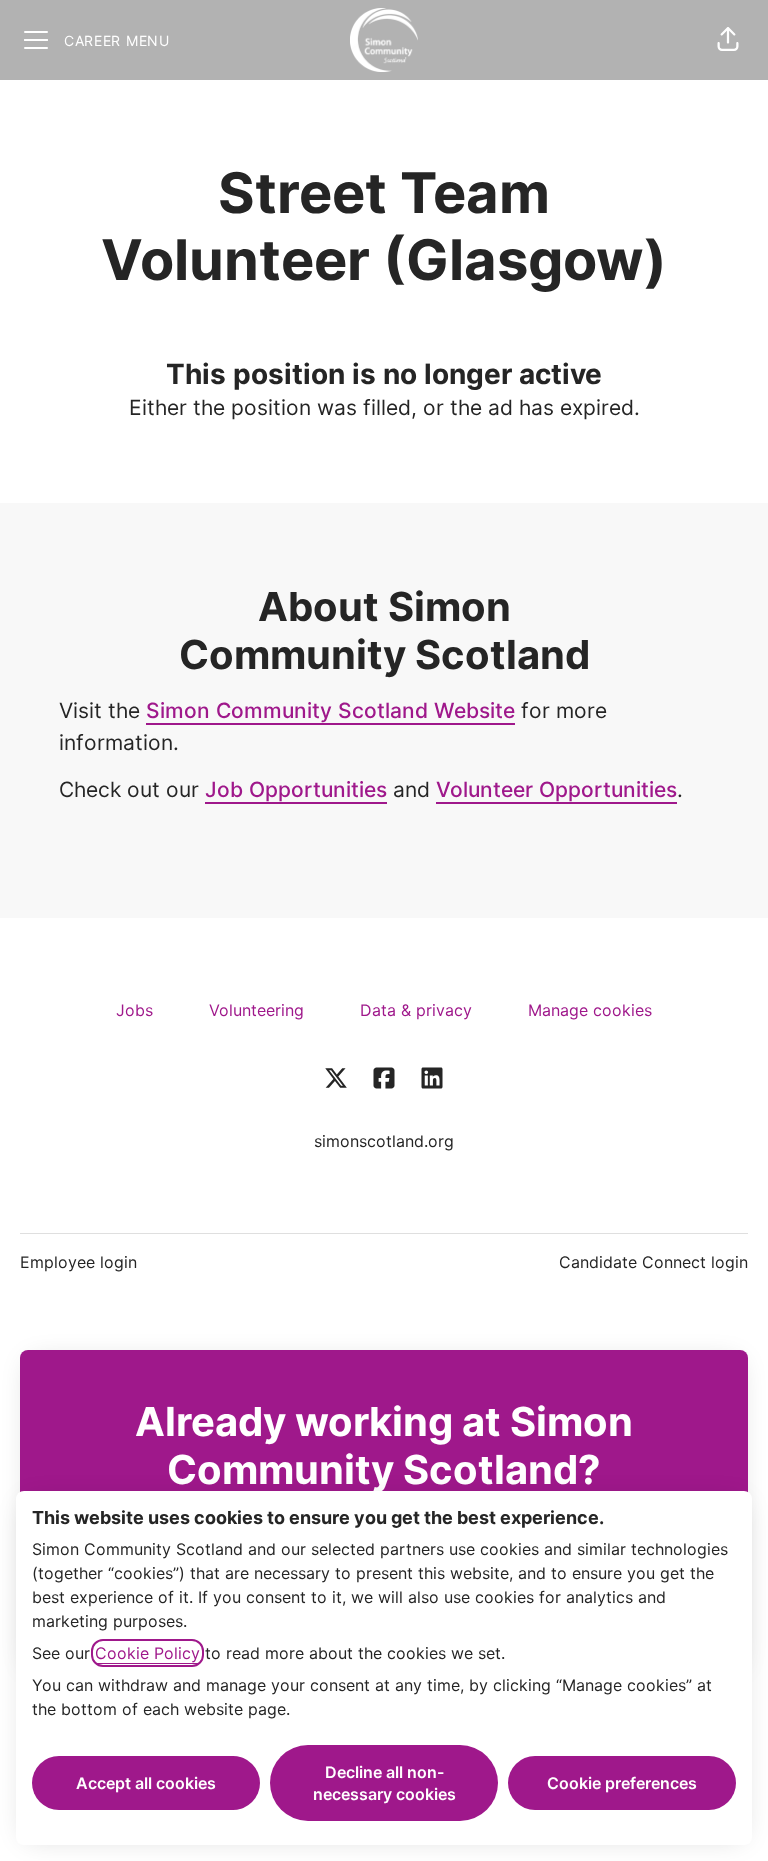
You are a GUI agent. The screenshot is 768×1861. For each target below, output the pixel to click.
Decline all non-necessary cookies (384, 1783)
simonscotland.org (384, 1141)
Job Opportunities (296, 789)
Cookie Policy (147, 1653)
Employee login (78, 1262)
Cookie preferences (622, 1783)
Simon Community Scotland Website (330, 710)
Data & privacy (416, 1010)
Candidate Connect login (653, 1262)
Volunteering (256, 1010)
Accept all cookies (146, 1783)
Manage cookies (590, 1010)
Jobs (134, 1010)
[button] (728, 40)
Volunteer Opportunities (556, 789)
